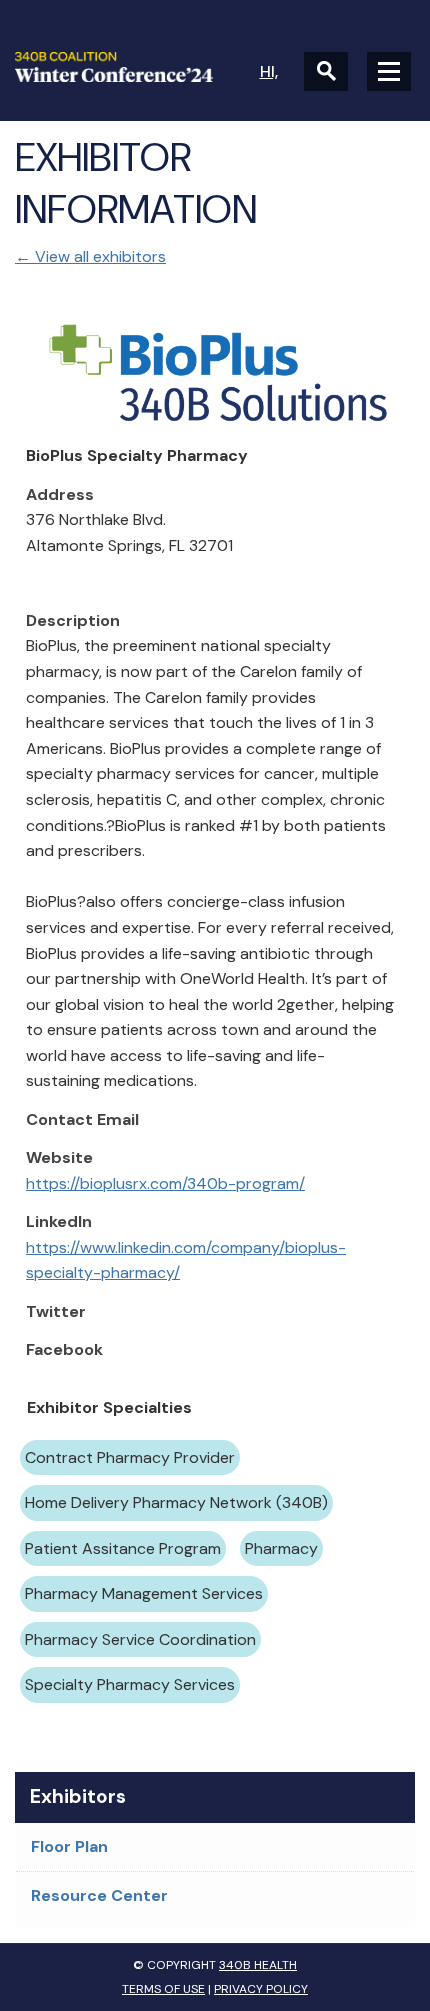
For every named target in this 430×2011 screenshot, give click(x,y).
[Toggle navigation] (389, 71)
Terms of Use (163, 1989)
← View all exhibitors (90, 256)
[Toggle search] (326, 71)
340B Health (258, 1965)
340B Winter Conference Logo (115, 67)
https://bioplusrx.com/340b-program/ (165, 1183)
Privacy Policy (261, 1989)
